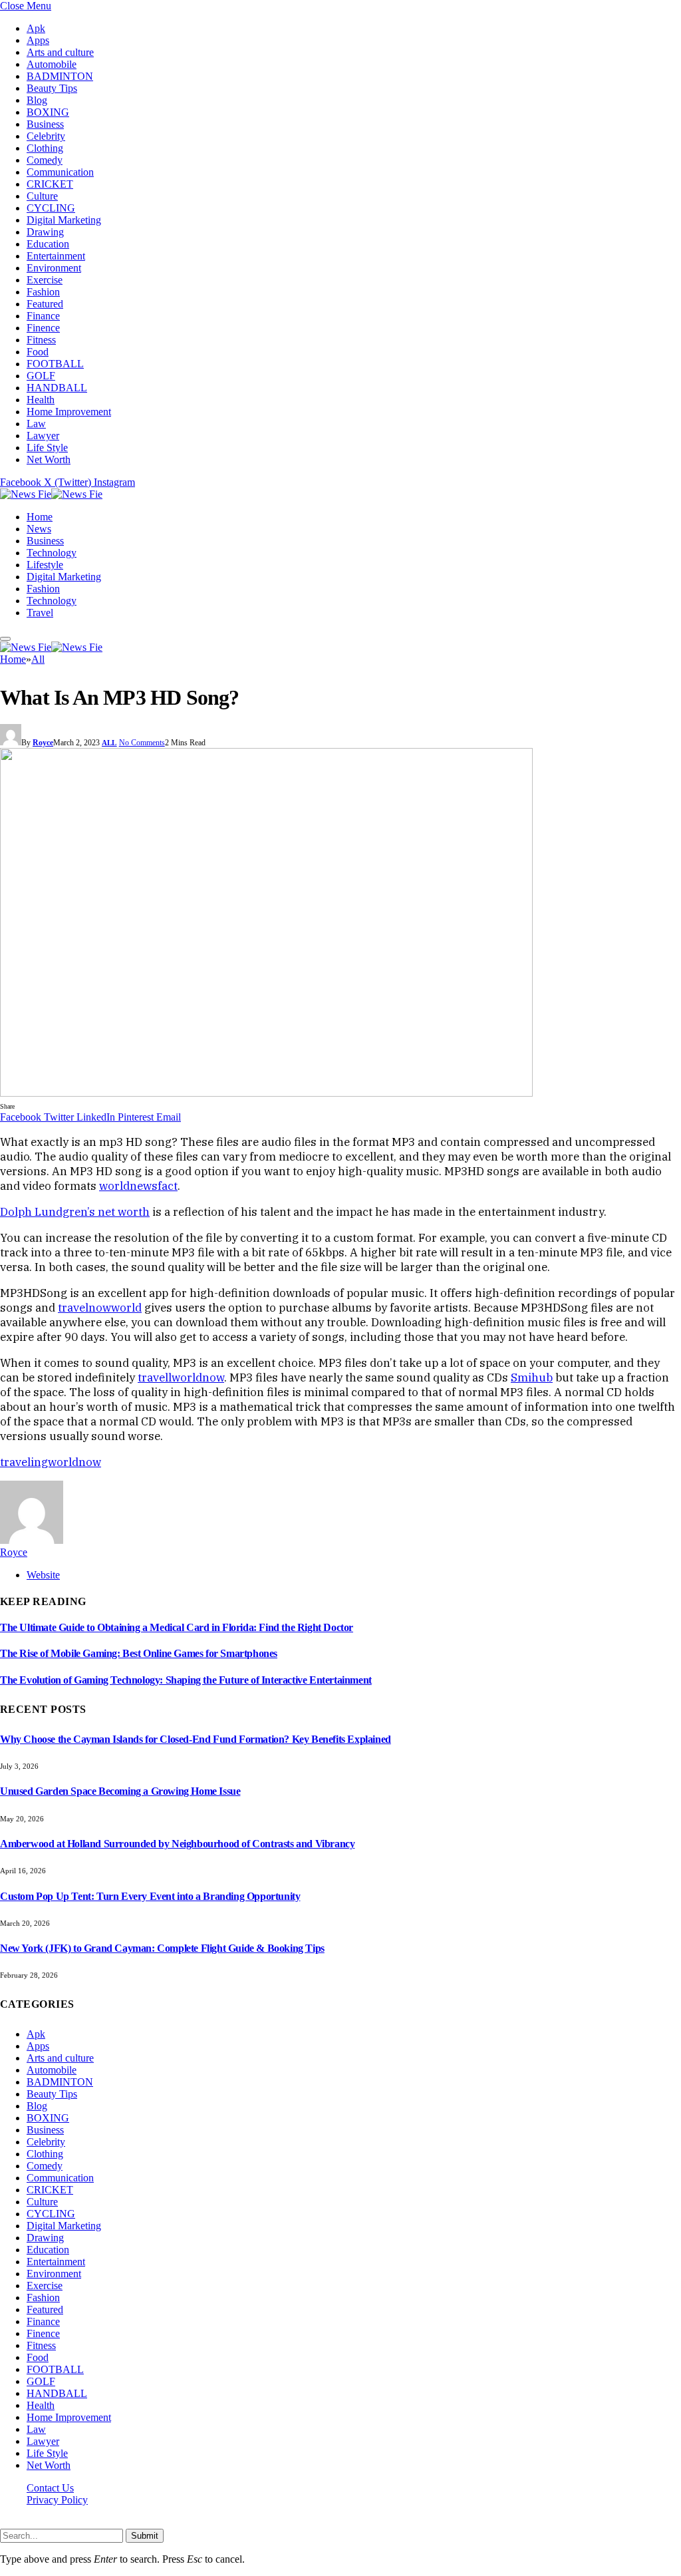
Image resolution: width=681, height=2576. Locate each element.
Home (40, 517)
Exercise (45, 280)
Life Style (47, 448)
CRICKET (50, 184)
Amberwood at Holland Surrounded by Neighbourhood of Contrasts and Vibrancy (177, 1844)
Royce (43, 743)
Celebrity (46, 136)
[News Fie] (51, 494)
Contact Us (50, 2488)
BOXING (48, 112)
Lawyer (43, 436)
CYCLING (51, 208)
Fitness (41, 340)
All (109, 743)
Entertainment (56, 256)
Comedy (45, 160)
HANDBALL (57, 388)
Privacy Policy (57, 2500)
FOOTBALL (55, 364)
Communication (60, 172)
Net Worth (49, 460)
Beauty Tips (52, 88)
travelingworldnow (51, 1462)
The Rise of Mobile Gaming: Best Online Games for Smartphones (139, 1653)
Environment (54, 268)
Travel (40, 613)
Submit (145, 2536)
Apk (36, 28)
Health (41, 400)
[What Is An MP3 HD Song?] (266, 1093)
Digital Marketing (64, 220)
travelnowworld (100, 1308)
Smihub (532, 1378)
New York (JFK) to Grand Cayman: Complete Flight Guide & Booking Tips (162, 1948)
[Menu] (5, 639)
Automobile (52, 64)
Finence (43, 328)
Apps (38, 40)
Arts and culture (60, 52)
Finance (43, 316)
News (39, 529)
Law (36, 424)
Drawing (45, 232)
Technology (52, 553)
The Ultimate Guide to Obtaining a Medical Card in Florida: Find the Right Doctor (177, 1627)
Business (45, 124)
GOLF (41, 376)
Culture (42, 196)
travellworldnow (181, 1378)
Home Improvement (69, 412)
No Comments (142, 743)
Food (38, 352)
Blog (37, 100)
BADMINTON (60, 76)
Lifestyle (45, 565)
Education (48, 244)
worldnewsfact (138, 1186)
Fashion (43, 292)
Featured (45, 304)
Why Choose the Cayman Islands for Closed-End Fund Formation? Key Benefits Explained (196, 1739)
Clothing (45, 148)
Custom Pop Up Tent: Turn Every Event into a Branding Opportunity (150, 1896)
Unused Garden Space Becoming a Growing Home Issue (120, 1791)
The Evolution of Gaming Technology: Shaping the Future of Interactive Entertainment (186, 1680)
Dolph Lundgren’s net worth (75, 1212)
